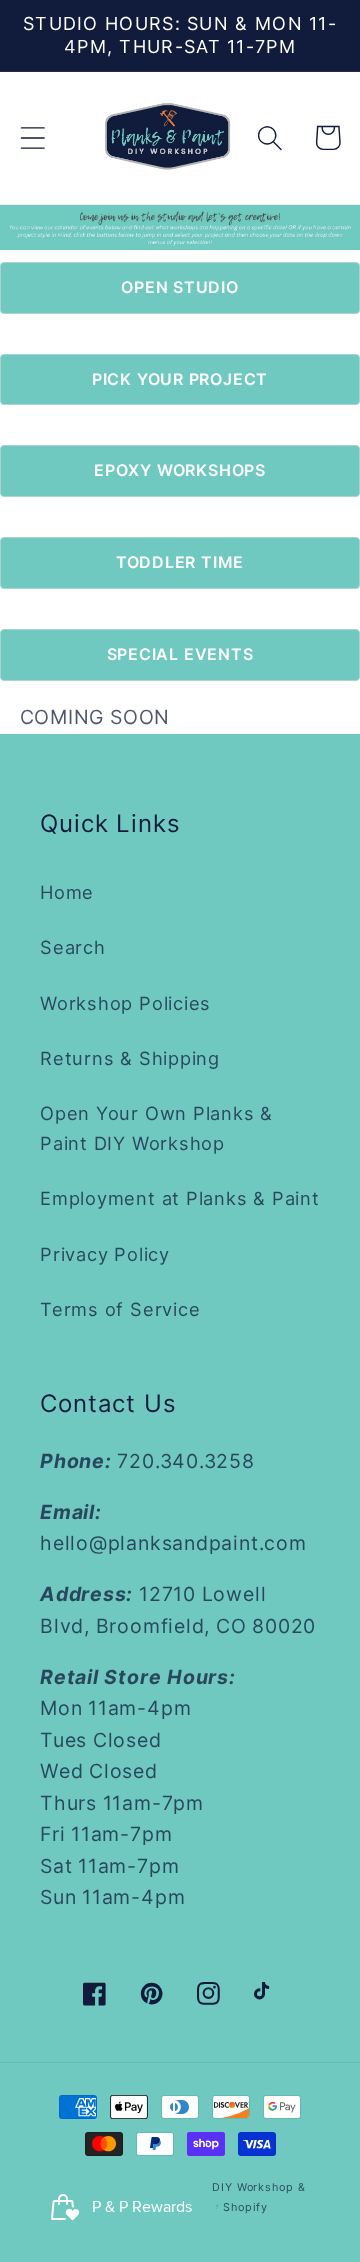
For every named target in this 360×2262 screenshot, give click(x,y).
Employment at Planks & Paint (180, 1198)
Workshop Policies (125, 1003)
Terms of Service (120, 1309)
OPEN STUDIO (180, 287)
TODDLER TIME (180, 562)
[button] (32, 137)
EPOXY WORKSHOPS (180, 470)
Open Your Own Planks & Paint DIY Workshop (156, 1127)
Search (73, 947)
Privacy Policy (105, 1254)
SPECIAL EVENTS (180, 654)
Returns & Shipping (130, 1058)
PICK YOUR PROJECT (180, 379)
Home (67, 892)
